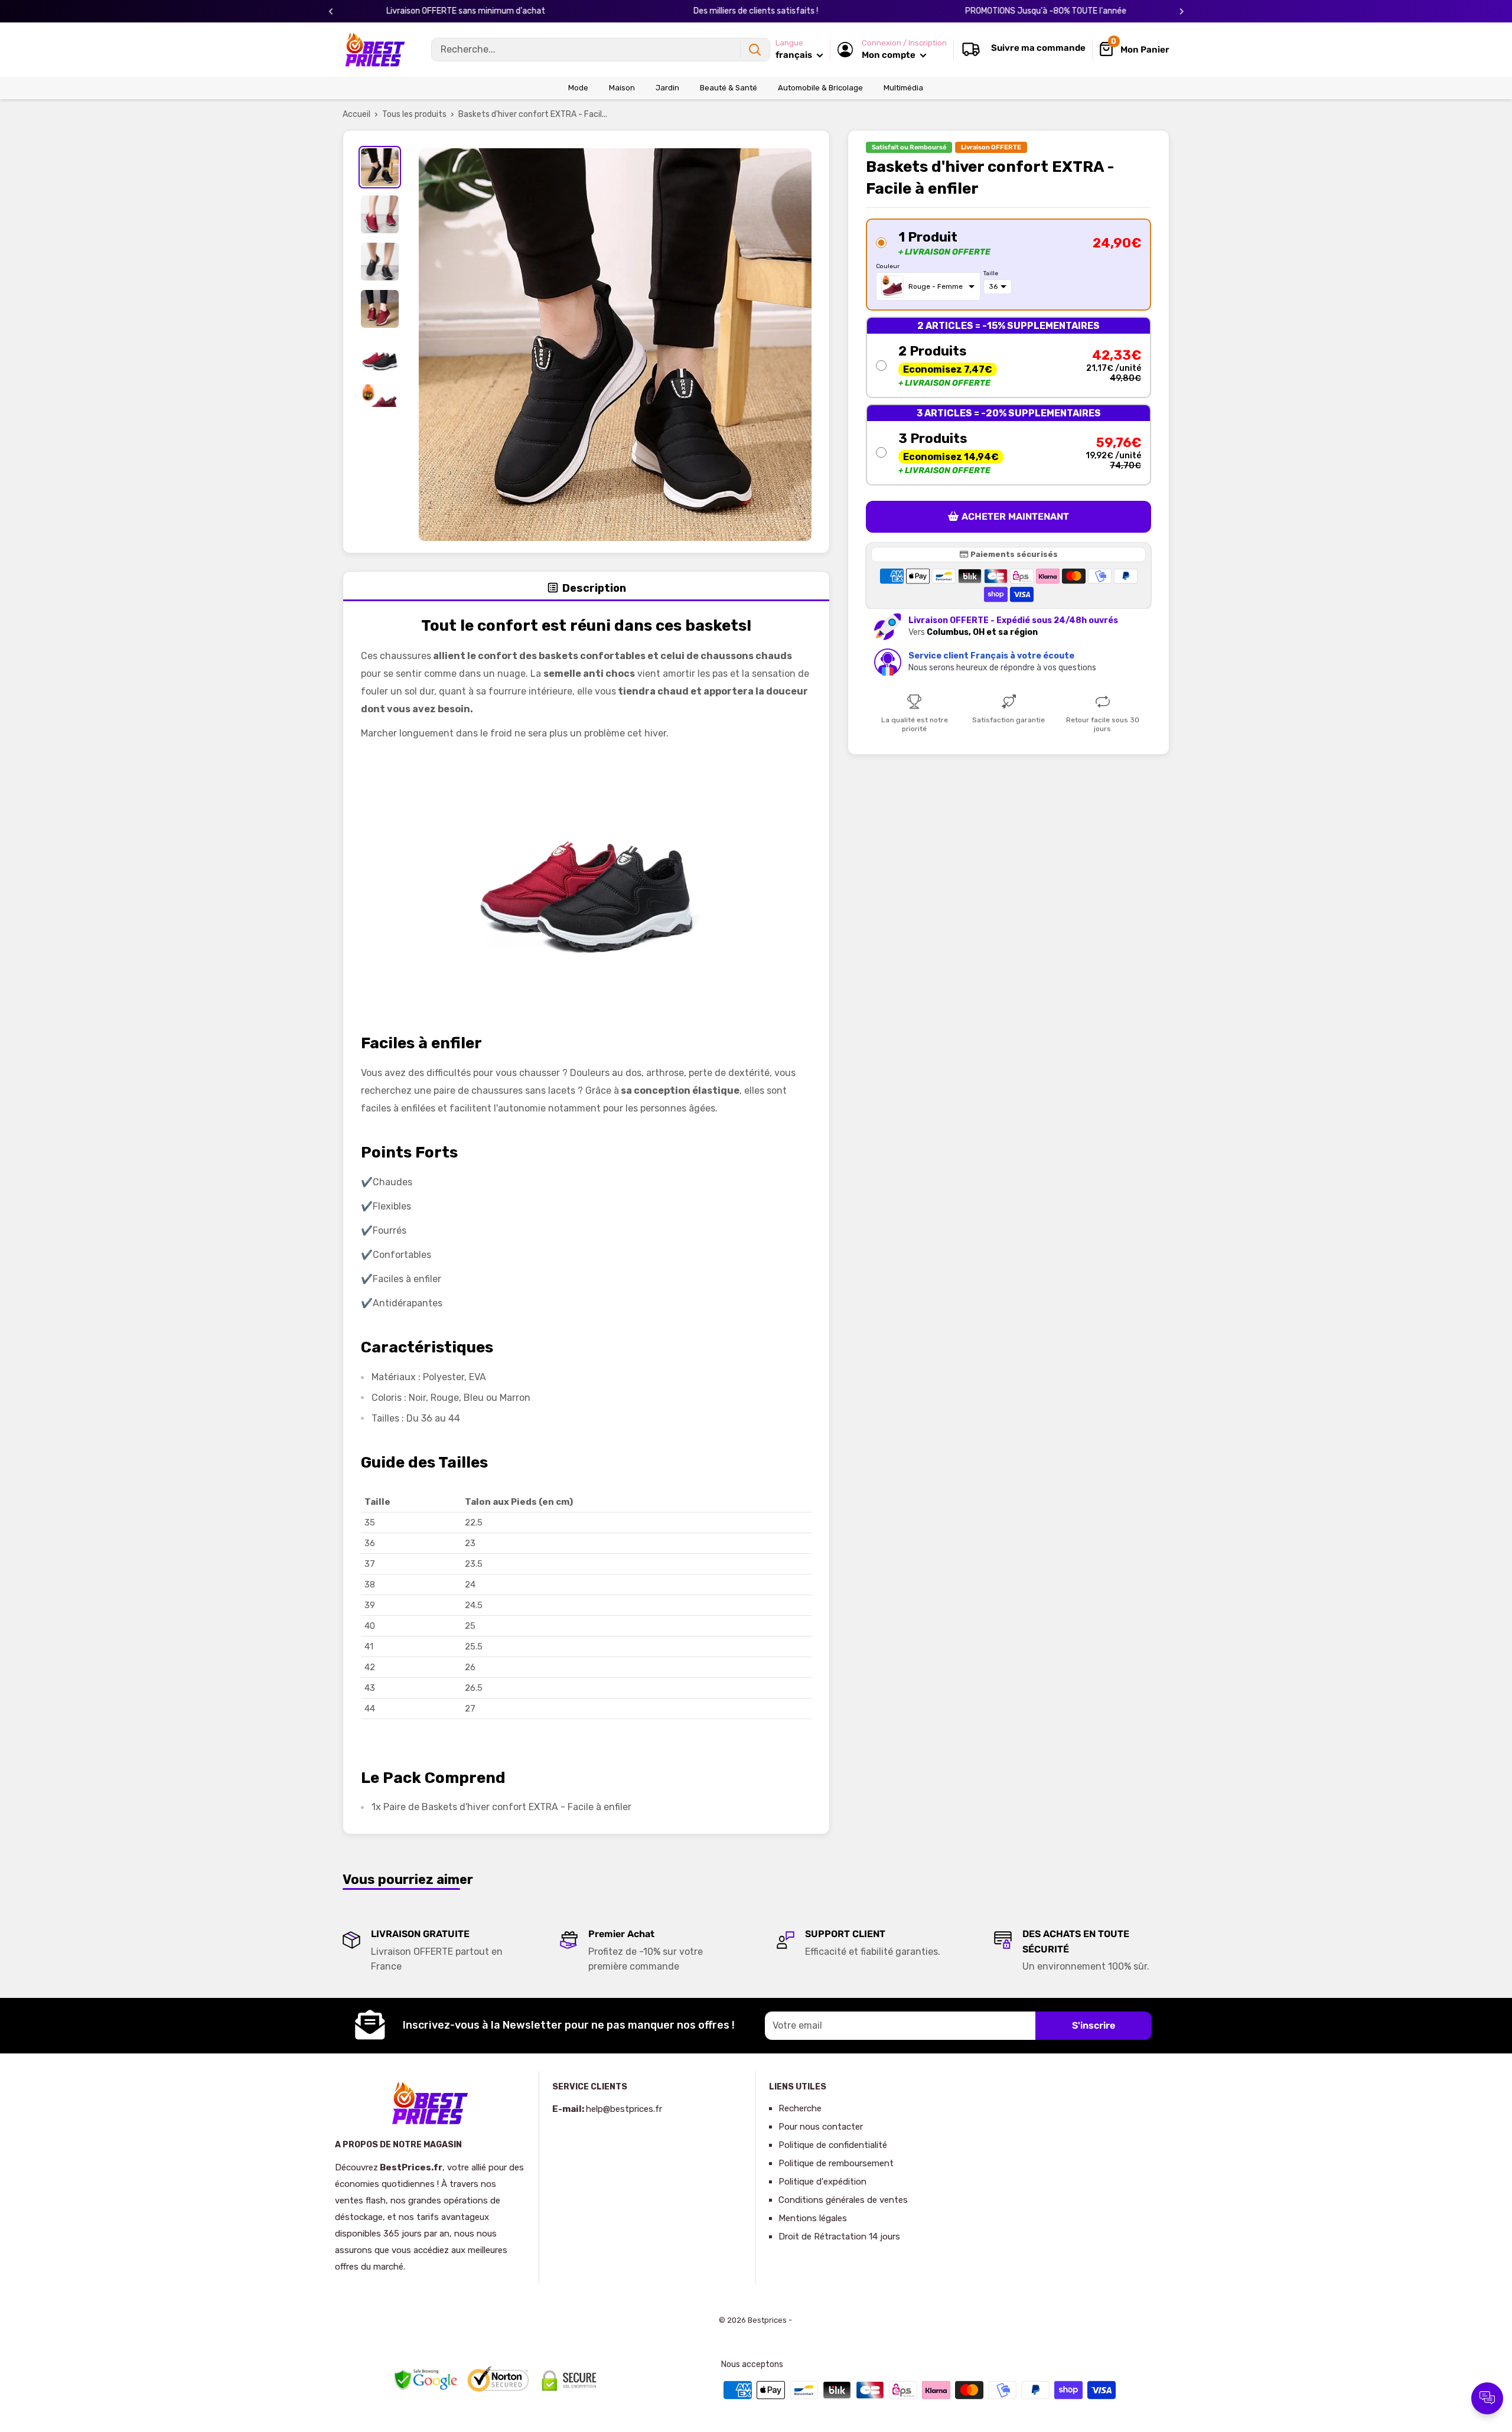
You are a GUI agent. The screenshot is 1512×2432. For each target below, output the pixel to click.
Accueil (356, 114)
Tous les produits (414, 114)
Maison (622, 88)
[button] (1008, 265)
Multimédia (903, 88)
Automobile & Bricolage (820, 88)
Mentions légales (813, 2218)
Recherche (800, 2108)
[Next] (1182, 12)
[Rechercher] (755, 50)
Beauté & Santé (729, 88)
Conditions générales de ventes (843, 2200)
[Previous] (331, 12)
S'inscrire (1094, 2025)
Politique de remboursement (836, 2163)
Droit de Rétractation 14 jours (839, 2237)
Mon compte (889, 55)
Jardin (667, 88)
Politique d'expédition (822, 2182)
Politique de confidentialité (833, 2145)
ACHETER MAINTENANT (1015, 516)
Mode (578, 88)
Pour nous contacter (821, 2127)
